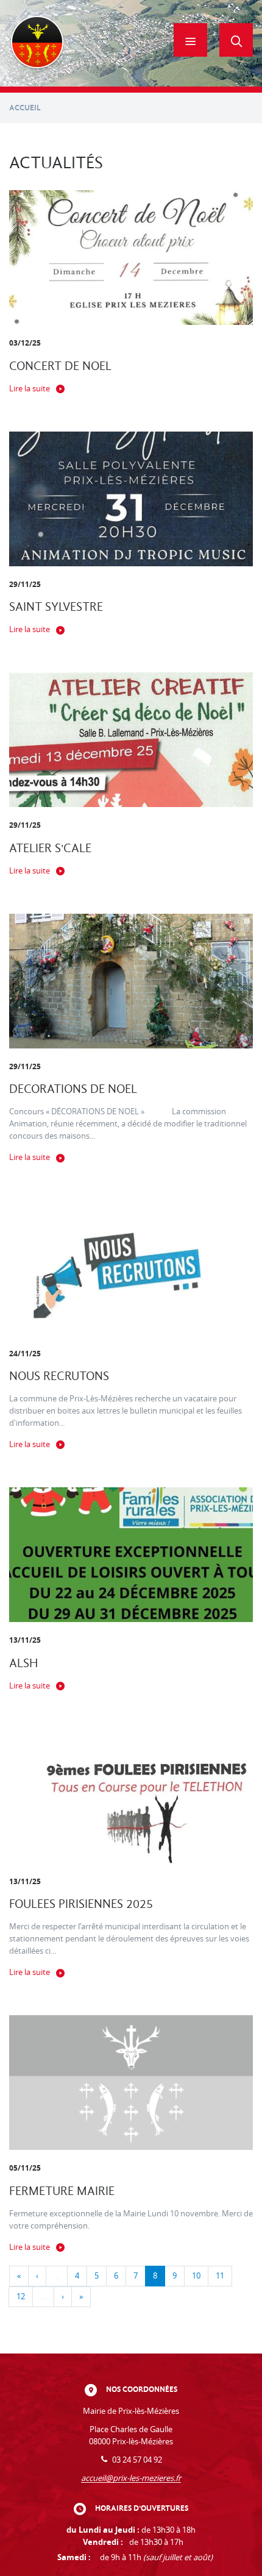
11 (220, 2276)
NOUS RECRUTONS (59, 1376)
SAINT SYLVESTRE (56, 607)
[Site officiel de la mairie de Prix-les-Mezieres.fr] (37, 43)
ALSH (23, 1663)
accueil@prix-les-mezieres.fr (131, 2478)
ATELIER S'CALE (50, 848)
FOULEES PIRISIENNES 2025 (81, 1904)
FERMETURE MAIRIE (62, 2191)
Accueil (25, 108)
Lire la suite (30, 389)
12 (21, 2297)
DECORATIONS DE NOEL (73, 1089)
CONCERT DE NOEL (60, 366)
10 (196, 2276)
